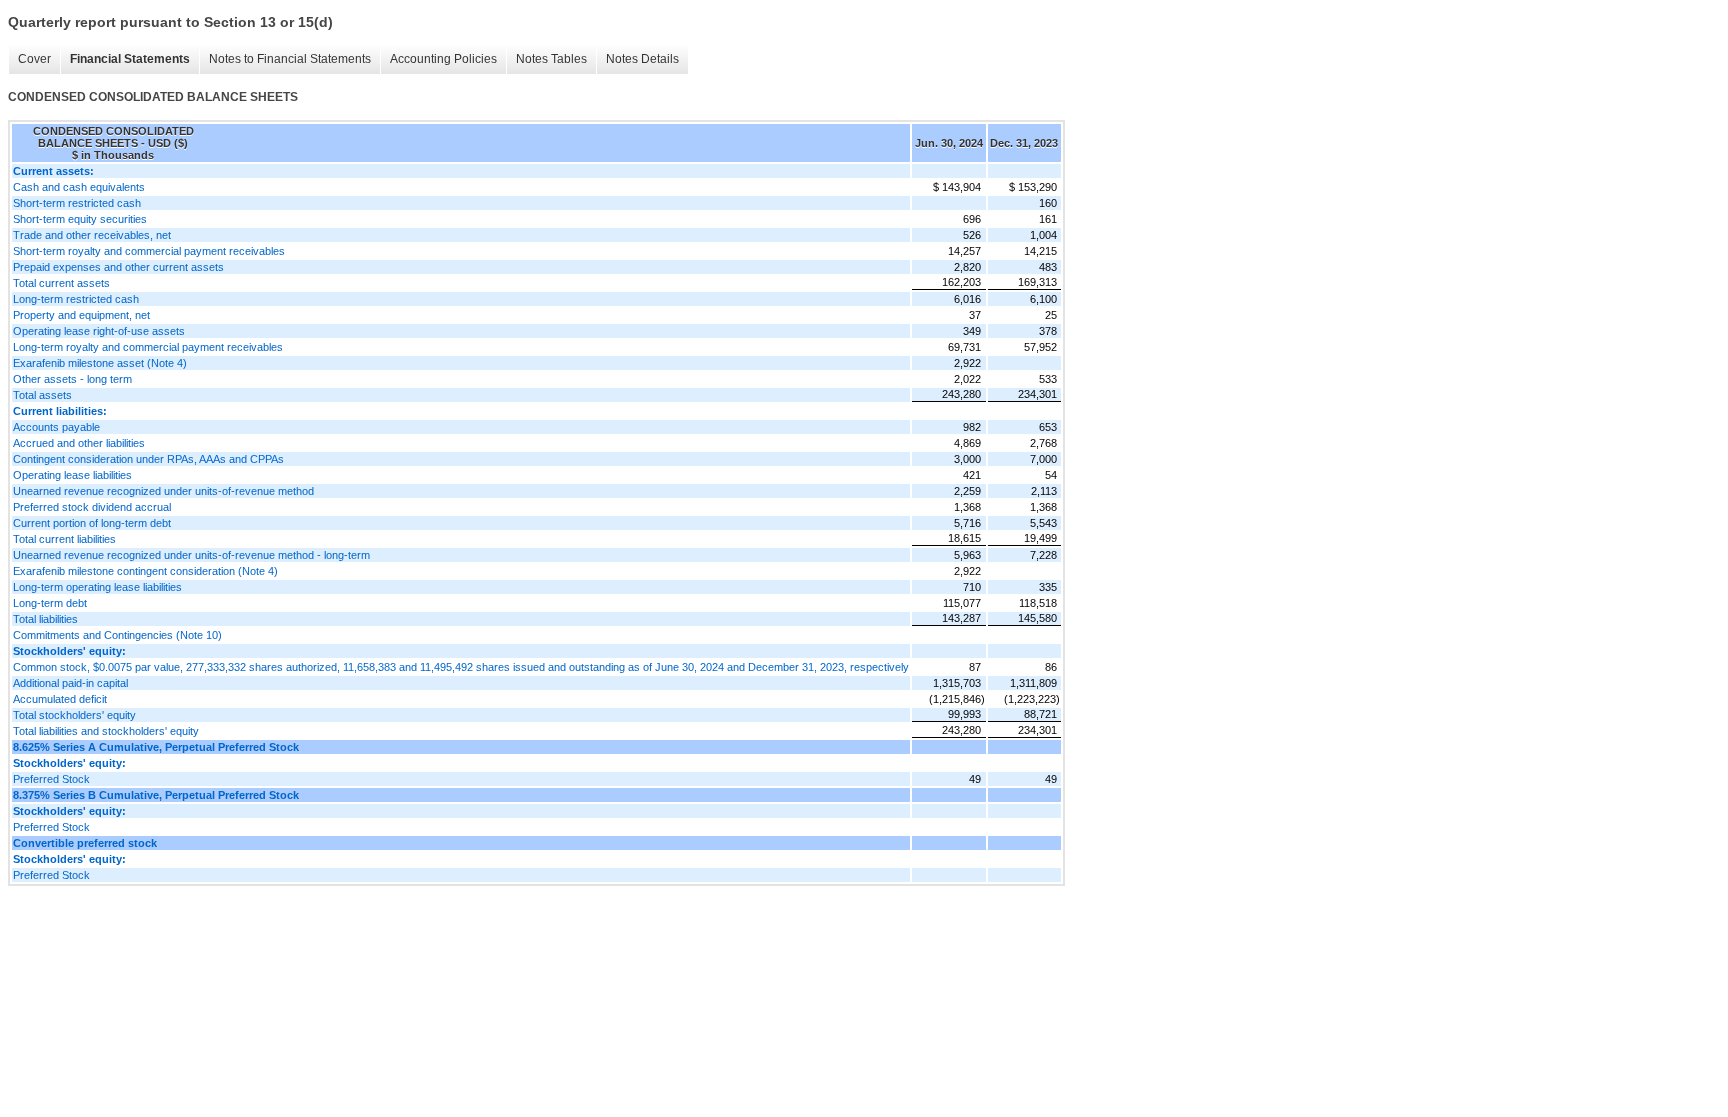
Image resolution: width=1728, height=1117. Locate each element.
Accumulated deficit (60, 699)
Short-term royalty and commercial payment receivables (149, 251)
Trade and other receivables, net (92, 235)
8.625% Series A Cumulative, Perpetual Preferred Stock (156, 747)
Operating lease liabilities (72, 475)
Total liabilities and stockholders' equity (106, 731)
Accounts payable (56, 427)
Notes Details (642, 59)
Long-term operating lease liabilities (97, 587)
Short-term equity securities (80, 219)
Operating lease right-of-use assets (99, 331)
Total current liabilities (64, 539)
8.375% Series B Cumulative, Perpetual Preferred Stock (156, 795)
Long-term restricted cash (76, 299)
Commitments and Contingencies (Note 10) (117, 635)
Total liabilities (45, 619)
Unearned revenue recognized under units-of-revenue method (163, 491)
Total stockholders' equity (74, 715)
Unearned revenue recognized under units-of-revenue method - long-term (191, 555)
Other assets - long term (72, 379)
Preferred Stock (51, 779)
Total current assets (61, 283)
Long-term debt (50, 603)
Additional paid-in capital (70, 683)
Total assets (42, 395)
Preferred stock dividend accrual (92, 507)
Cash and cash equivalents (79, 187)
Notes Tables (551, 59)
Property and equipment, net (81, 315)
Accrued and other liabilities (79, 443)
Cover (34, 59)
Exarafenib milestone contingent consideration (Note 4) (145, 571)
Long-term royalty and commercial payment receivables (148, 347)
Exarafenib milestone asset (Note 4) (100, 363)
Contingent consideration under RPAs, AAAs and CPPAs (148, 459)
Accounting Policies (443, 59)
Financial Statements (130, 59)
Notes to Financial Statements (290, 59)
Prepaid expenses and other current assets (118, 267)
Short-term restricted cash (77, 203)
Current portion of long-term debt (92, 523)
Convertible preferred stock (85, 843)
